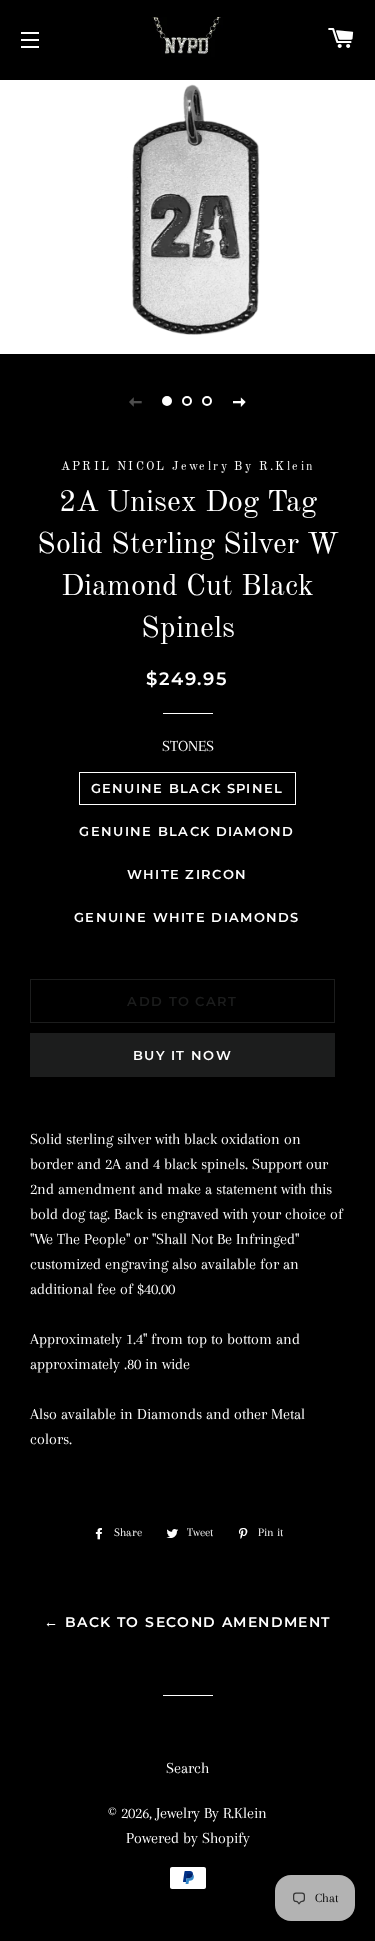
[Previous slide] (136, 401)
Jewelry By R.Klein (211, 1813)
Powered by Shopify (188, 1838)
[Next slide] (240, 401)
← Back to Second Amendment (187, 1622)
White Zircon (187, 874)
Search (187, 1768)
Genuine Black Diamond (186, 831)
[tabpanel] (187, 214)
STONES (188, 746)
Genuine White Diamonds (187, 917)
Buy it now (182, 1055)
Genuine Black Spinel (187, 788)
